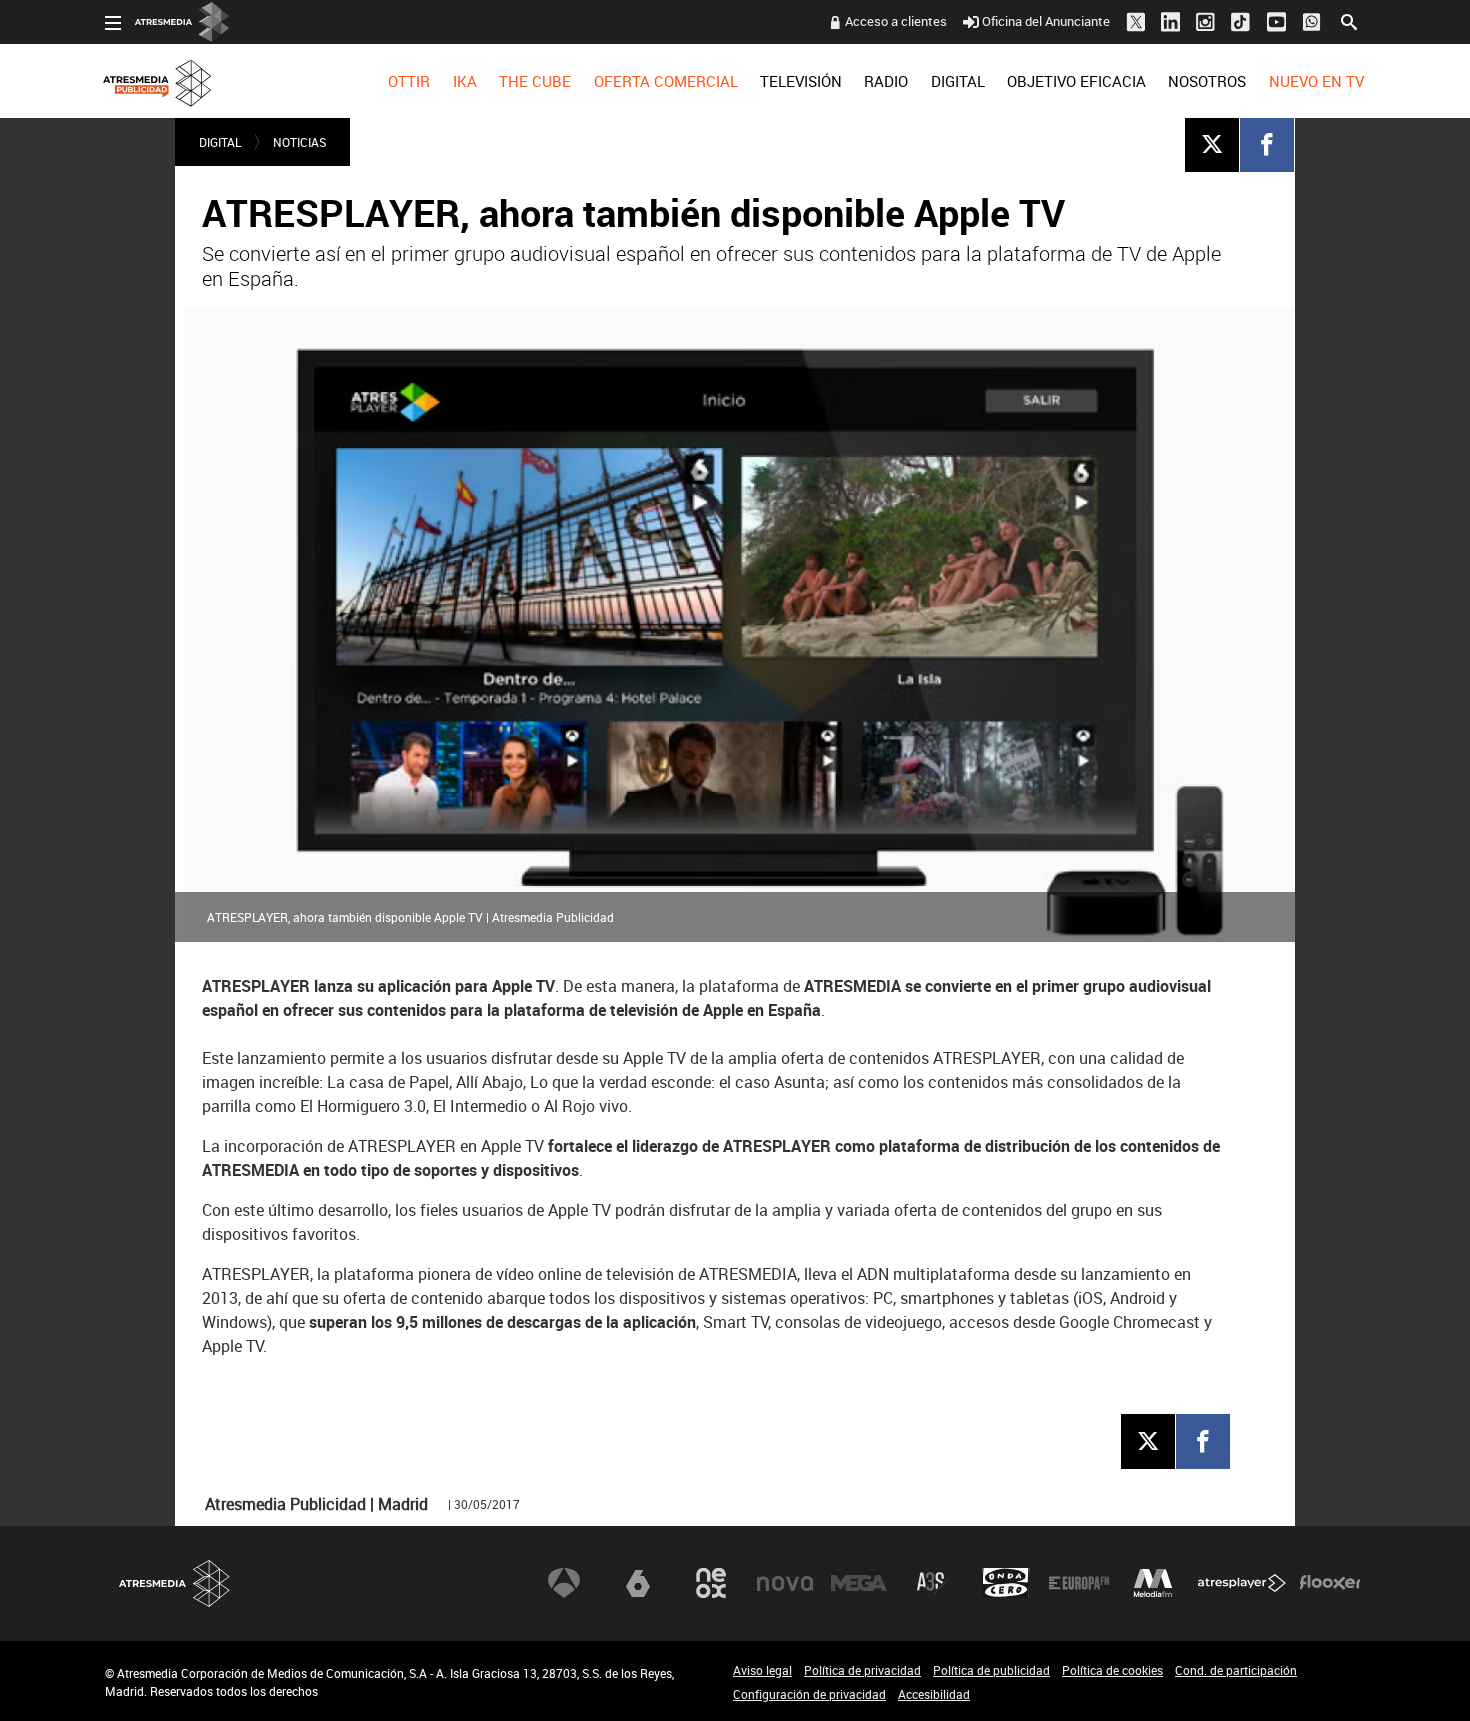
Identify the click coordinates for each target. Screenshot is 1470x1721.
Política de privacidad (862, 1670)
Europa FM (1079, 1583)
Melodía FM (1153, 1583)
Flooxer (1330, 1583)
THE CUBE (535, 81)
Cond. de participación (1236, 1670)
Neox (711, 1583)
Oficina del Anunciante (1046, 21)
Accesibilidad (934, 1694)
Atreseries (932, 1583)
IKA (465, 81)
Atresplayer (1242, 1583)
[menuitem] (409, 81)
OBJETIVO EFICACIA (1076, 81)
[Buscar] (1349, 20)
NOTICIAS (299, 142)
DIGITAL (958, 81)
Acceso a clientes (896, 21)
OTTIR (409, 81)
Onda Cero (1006, 1583)
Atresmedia (175, 1583)
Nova (785, 1583)
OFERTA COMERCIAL (666, 81)
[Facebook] (1267, 144)
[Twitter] (1212, 144)
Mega (859, 1583)
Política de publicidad (991, 1670)
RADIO (886, 81)
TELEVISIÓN (801, 81)
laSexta (638, 1583)
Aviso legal (762, 1670)
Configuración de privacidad (809, 1694)
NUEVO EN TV (1316, 81)
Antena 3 (564, 1583)
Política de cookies (1112, 1670)
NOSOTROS (1207, 81)
